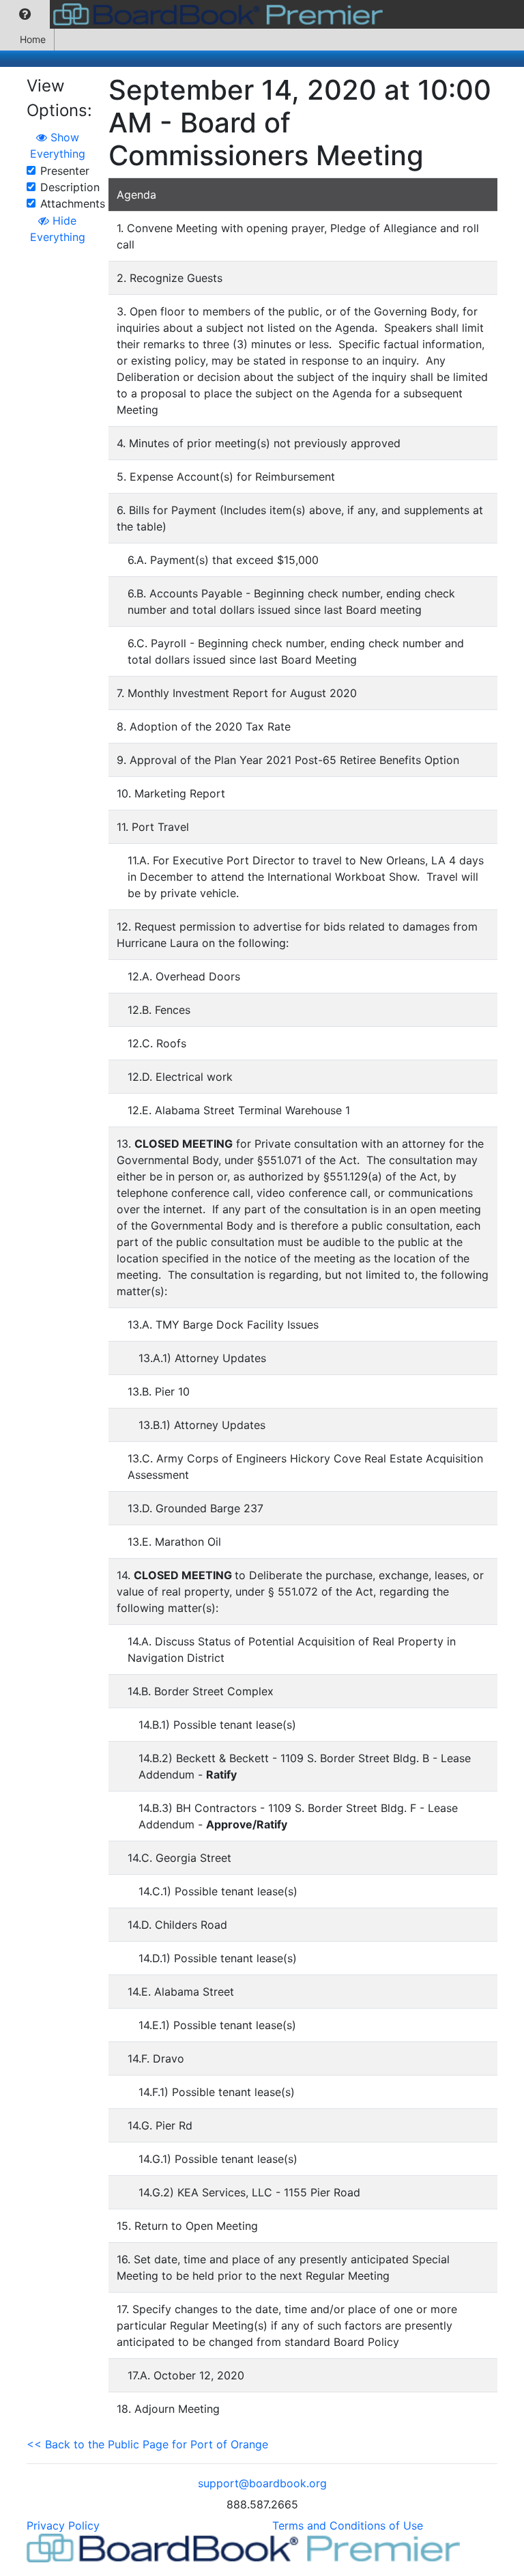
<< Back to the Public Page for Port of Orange (147, 2444)
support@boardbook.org (262, 2483)
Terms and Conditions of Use (348, 2525)
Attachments (73, 203)
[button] (25, 14)
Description (70, 187)
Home (33, 39)
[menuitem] (25, 14)
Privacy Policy (63, 2525)
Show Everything (58, 145)
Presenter (65, 171)
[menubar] (195, 14)
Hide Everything (58, 229)
